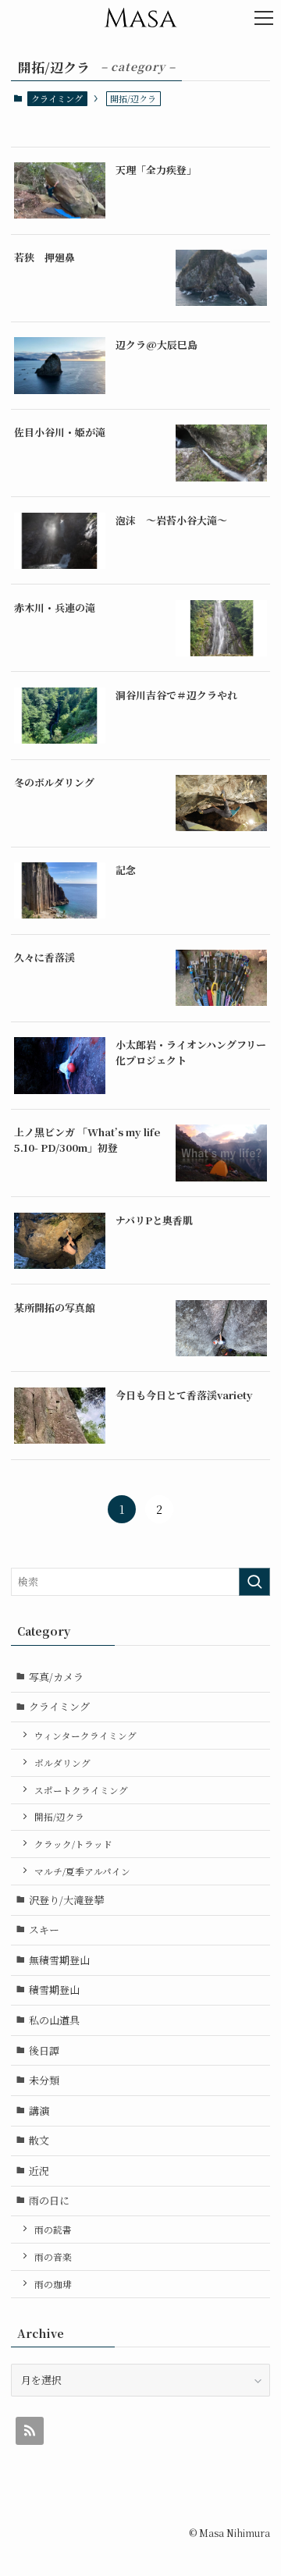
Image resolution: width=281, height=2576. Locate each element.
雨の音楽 (53, 2257)
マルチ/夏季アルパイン (82, 1871)
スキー (44, 1929)
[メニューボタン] (263, 18)
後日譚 (44, 2050)
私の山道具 (54, 2020)
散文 (39, 2140)
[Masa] (140, 18)
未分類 (44, 2080)
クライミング (57, 98)
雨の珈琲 (53, 2284)
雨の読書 (53, 2230)
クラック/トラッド (73, 1844)
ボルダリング (62, 1763)
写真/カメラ (56, 1677)
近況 (39, 2171)
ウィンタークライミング (85, 1736)
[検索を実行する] (254, 1582)
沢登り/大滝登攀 (66, 1900)
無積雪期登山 (64, 1960)
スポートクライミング (81, 1790)
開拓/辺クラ (59, 1817)
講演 (39, 2111)
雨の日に (49, 2200)
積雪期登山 (54, 1990)
